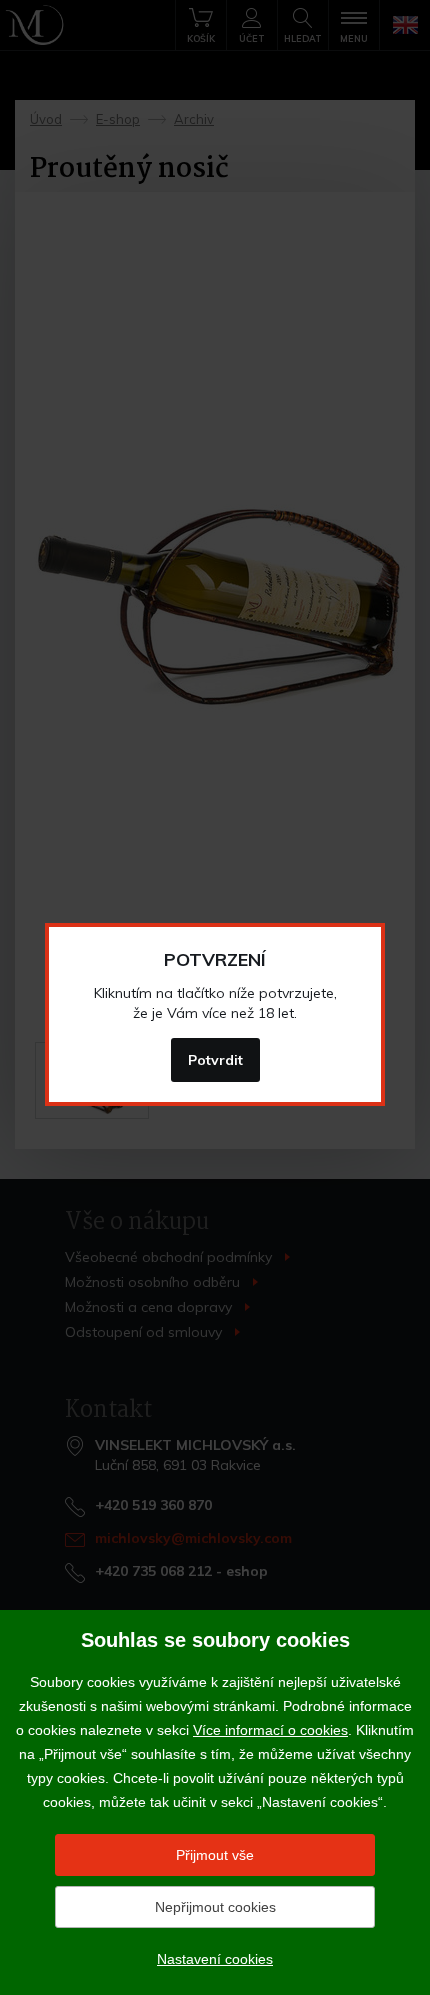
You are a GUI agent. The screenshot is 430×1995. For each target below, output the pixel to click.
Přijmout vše (215, 1855)
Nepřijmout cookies (215, 1907)
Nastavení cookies (215, 1959)
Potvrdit (215, 1060)
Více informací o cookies (270, 1730)
